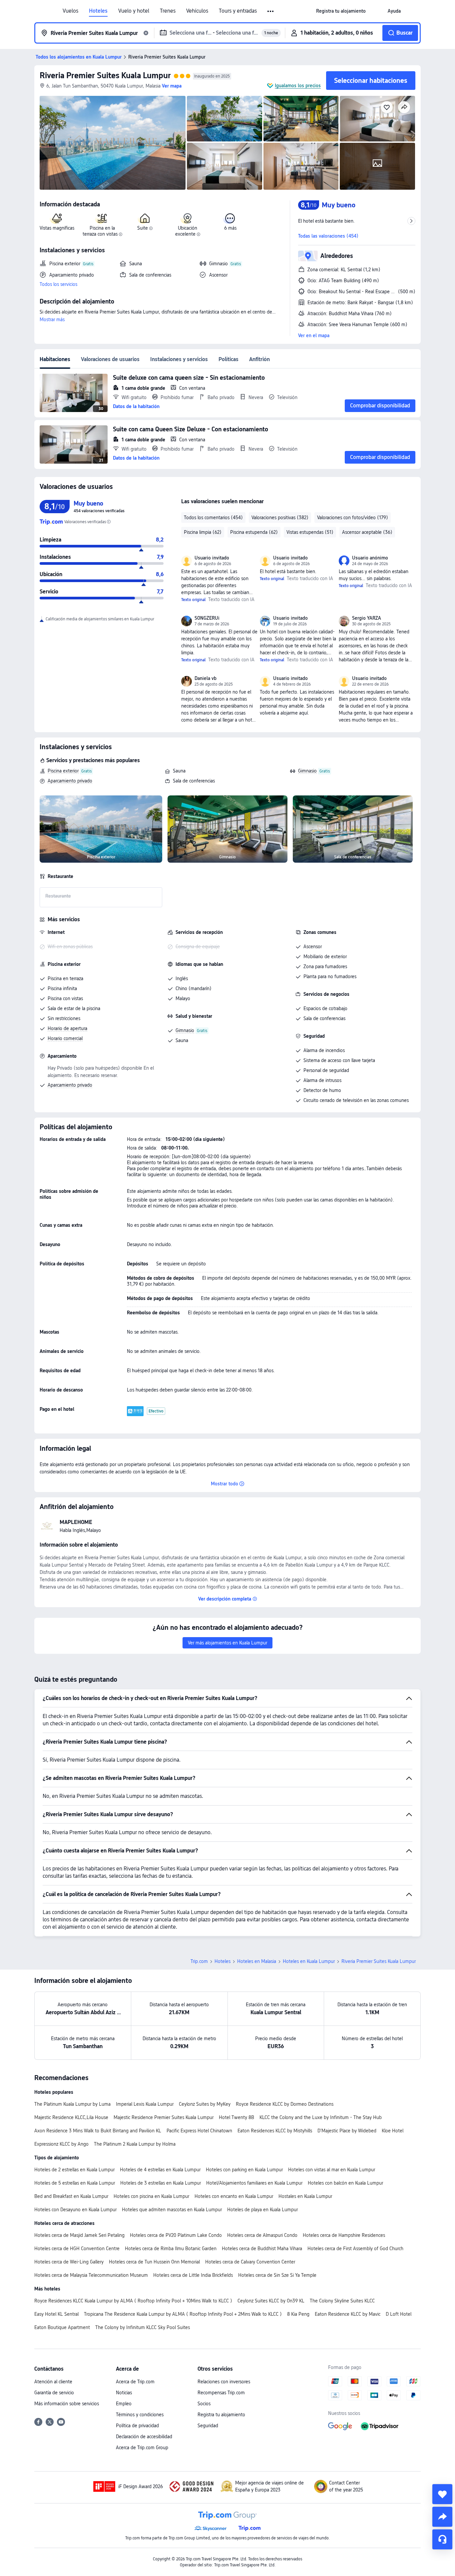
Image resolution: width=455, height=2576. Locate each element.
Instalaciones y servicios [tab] (179, 359)
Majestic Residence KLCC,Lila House (71, 2117)
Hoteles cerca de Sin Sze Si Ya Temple (277, 2275)
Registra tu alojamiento (221, 2415)
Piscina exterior (63, 771)
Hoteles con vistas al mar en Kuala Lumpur (332, 2170)
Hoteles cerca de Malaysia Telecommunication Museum (91, 2275)
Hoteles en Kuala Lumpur (309, 1961)
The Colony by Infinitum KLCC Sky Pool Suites (143, 2327)
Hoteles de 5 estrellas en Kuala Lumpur (75, 2183)
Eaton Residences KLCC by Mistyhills (275, 2131)
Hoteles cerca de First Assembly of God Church (355, 2249)
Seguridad (208, 2426)
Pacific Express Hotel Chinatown (199, 2131)
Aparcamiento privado (70, 781)
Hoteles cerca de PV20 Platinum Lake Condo (176, 2235)
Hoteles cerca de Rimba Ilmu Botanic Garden (171, 2249)
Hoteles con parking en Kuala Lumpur (244, 2170)
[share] (442, 2517)
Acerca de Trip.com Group (142, 2448)
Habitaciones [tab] (55, 359)
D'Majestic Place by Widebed (347, 2131)
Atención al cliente (53, 2382)
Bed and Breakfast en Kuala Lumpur (71, 2196)
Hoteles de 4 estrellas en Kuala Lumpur (160, 2170)
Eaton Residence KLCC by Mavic (348, 2314)
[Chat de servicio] (442, 2539)
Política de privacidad (137, 2426)
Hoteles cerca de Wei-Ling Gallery (69, 2262)
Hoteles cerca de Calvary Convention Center (250, 2262)
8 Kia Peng (298, 2314)
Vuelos (70, 11)
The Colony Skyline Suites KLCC (342, 2301)
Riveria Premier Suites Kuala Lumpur (105, 75)
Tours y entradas (238, 11)
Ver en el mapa (314, 335)
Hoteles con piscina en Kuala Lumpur (151, 2196)
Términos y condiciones (140, 2415)
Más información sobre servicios (67, 2404)
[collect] (442, 2494)
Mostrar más (52, 320)
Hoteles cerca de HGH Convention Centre (77, 2249)
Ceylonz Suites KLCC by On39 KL (271, 2301)
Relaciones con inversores (224, 2382)
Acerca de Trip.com (135, 2382)
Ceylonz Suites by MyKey (205, 2104)
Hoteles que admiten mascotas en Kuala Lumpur (172, 2210)
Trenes (168, 11)
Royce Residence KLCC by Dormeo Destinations (285, 2104)
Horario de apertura (67, 1028)
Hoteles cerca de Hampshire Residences (344, 2235)
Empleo (124, 2404)
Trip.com (199, 1961)
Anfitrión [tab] (259, 359)
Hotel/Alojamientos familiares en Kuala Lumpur (254, 2183)
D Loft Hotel (399, 2314)
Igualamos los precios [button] (298, 86)
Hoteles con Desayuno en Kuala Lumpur (75, 2210)
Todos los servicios (58, 284)
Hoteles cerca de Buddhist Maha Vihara (262, 2249)
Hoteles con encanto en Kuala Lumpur (234, 2196)
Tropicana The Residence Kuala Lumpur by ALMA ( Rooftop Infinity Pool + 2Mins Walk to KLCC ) (183, 2314)
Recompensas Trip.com (221, 2393)
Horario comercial (65, 1038)
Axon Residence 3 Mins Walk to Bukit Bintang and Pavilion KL (98, 2131)
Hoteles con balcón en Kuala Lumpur (345, 2183)
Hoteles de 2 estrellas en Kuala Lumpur (74, 2170)
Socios (204, 2404)
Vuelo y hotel (134, 11)
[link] (341, 11)
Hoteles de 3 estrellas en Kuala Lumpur (161, 2183)
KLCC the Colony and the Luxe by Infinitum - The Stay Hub (321, 2117)
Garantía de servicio (54, 2393)
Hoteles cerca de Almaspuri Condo (262, 2235)
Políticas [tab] (228, 359)
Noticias (124, 2393)
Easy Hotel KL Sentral (56, 2314)
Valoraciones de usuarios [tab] (110, 359)
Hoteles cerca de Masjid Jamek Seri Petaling (79, 2235)
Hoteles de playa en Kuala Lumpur (262, 2210)
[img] (113, 143)
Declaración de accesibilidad (144, 2437)
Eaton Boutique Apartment (62, 2327)
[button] (271, 11)
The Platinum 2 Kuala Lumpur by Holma (135, 2144)
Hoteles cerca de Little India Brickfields (193, 2275)
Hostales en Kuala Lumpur (305, 2196)
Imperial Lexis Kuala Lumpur (145, 2104)
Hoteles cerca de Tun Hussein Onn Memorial (154, 2262)
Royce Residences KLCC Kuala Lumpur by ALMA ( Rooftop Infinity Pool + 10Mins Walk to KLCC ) (133, 2301)
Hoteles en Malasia (257, 1961)
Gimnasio (307, 771)
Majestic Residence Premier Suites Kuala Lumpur (164, 2117)
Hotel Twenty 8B (236, 2117)
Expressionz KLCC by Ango (61, 2144)
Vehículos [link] (197, 11)
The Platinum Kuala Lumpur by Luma (72, 2104)
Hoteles (98, 11)
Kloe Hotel (393, 2131)
